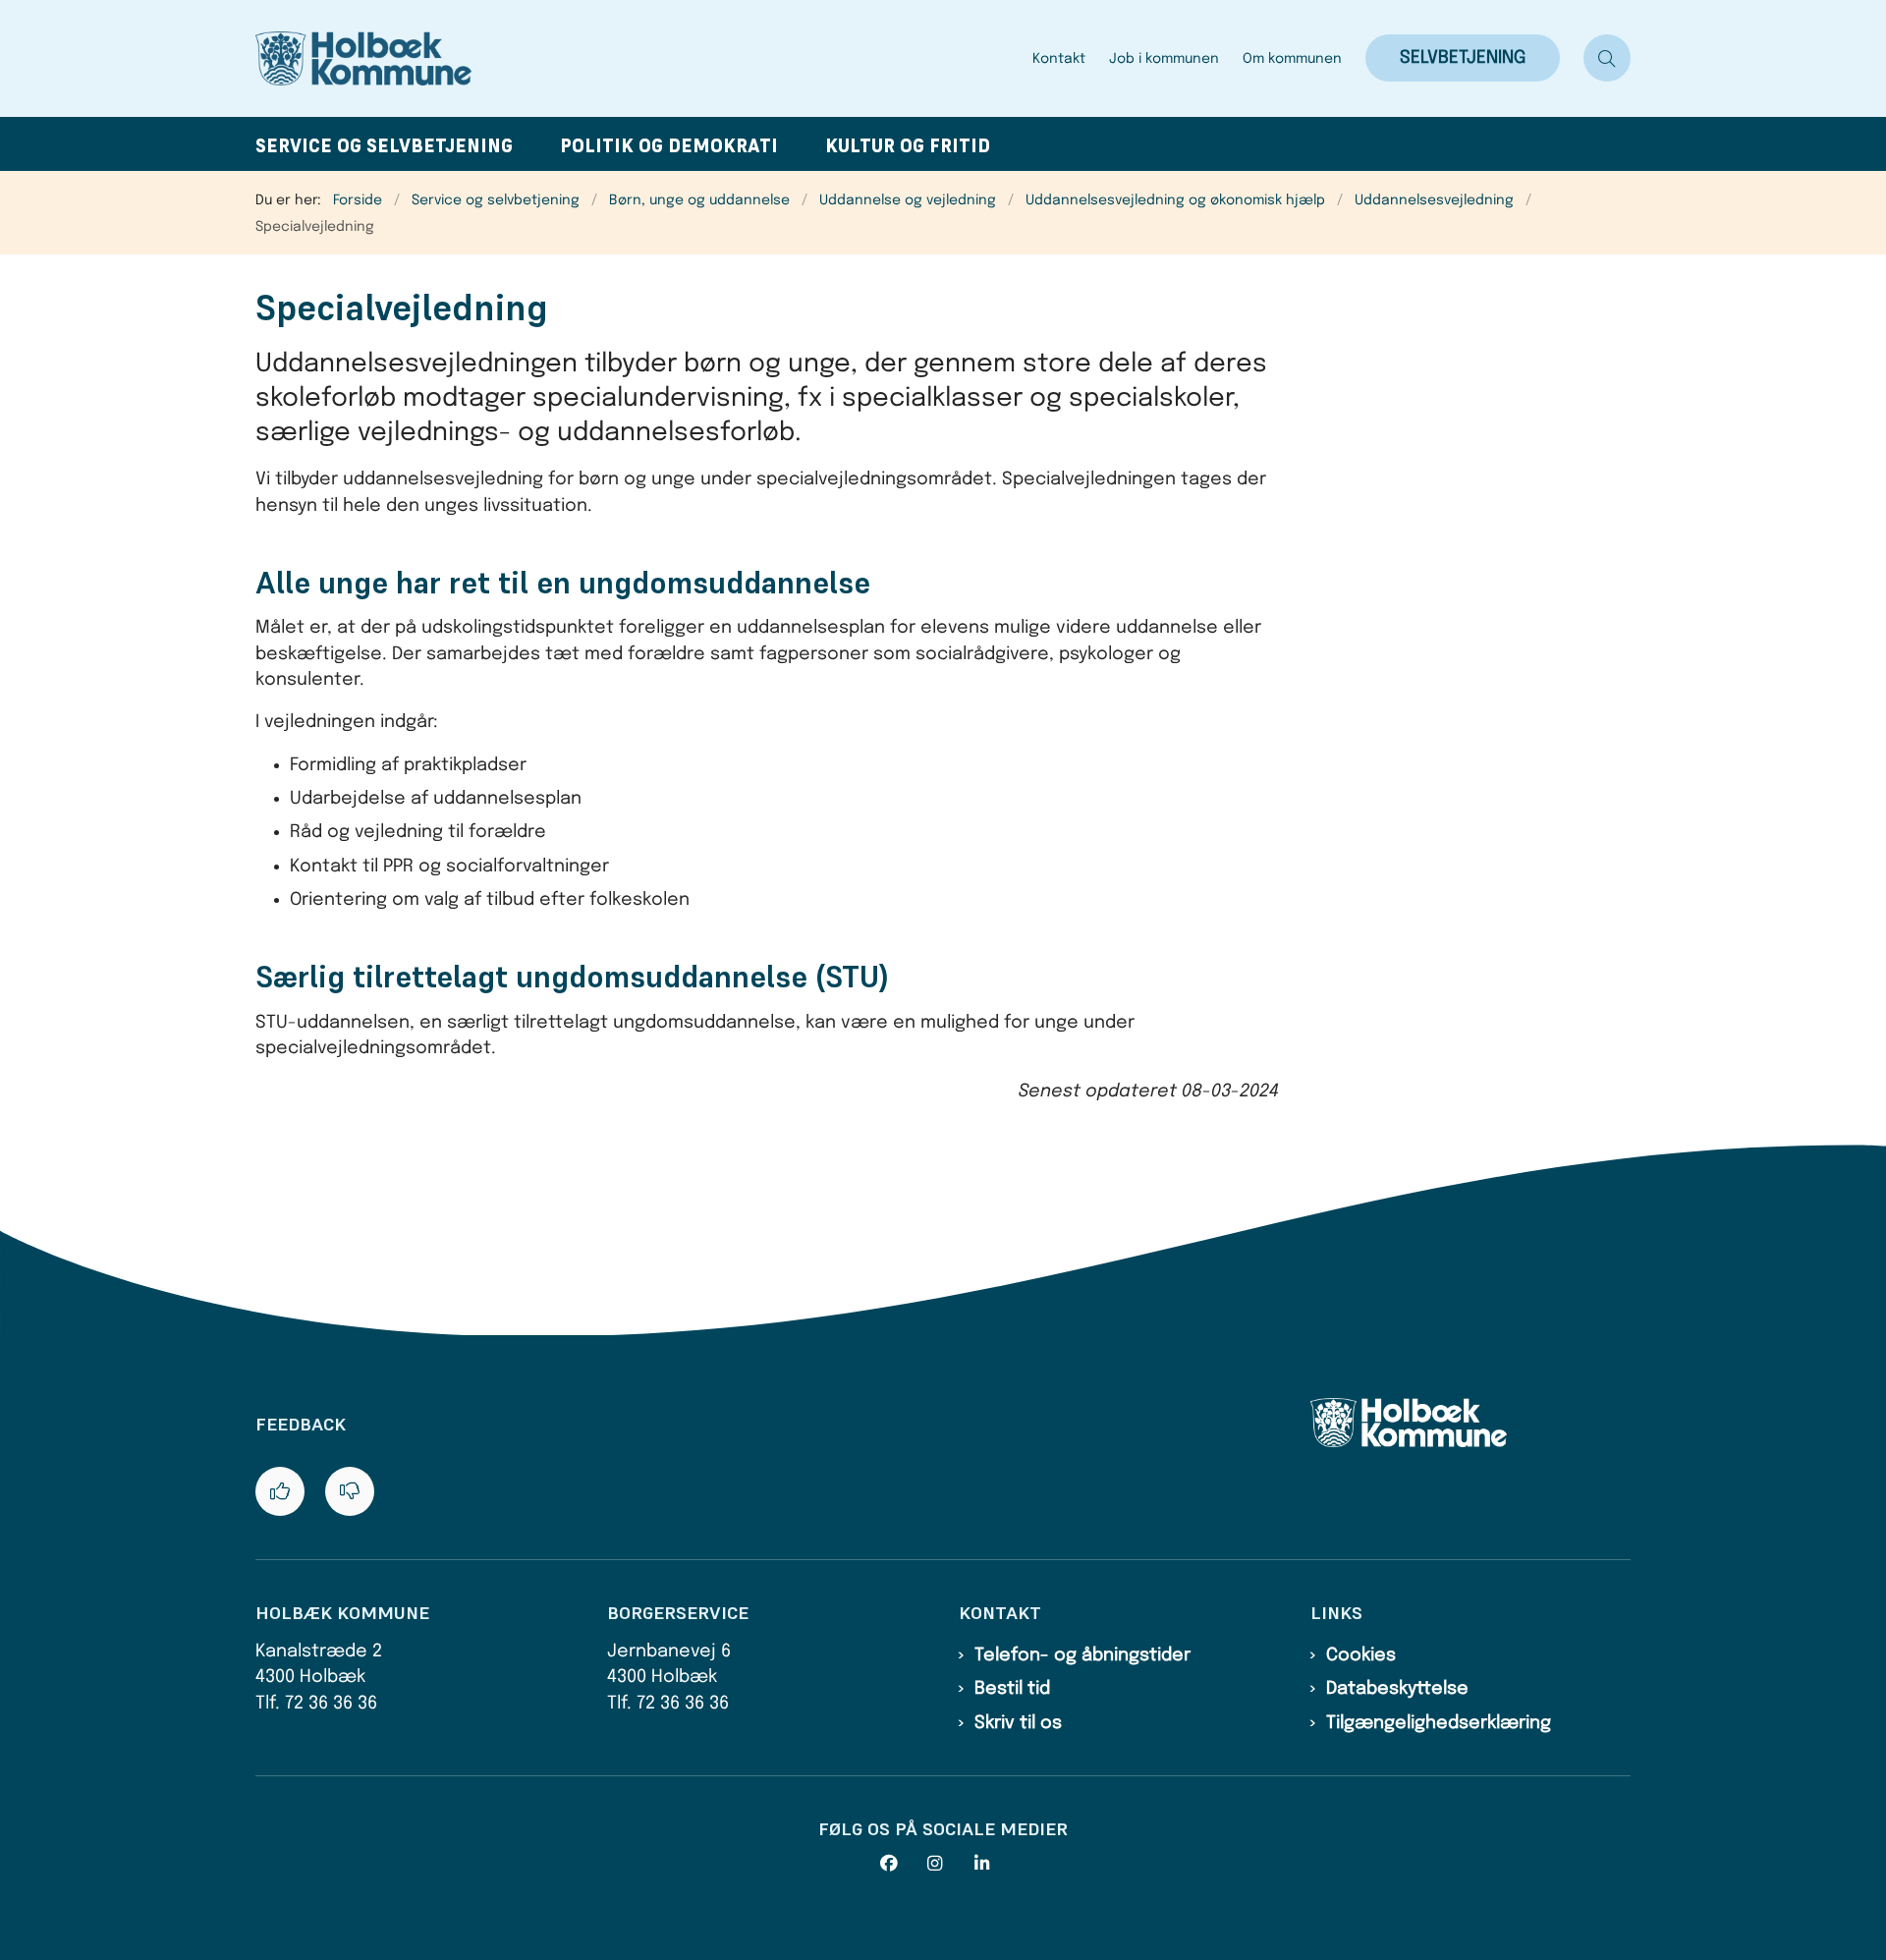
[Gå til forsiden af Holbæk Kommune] (638, 58)
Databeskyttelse (1397, 1689)
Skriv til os (1018, 1723)
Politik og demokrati (669, 146)
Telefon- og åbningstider (1082, 1655)
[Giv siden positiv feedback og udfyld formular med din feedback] (280, 1491)
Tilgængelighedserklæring (1439, 1723)
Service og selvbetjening (384, 146)
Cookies (1361, 1655)
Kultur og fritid (908, 146)
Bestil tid (1012, 1689)
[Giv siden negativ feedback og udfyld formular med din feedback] (350, 1491)
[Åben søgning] (1607, 58)
